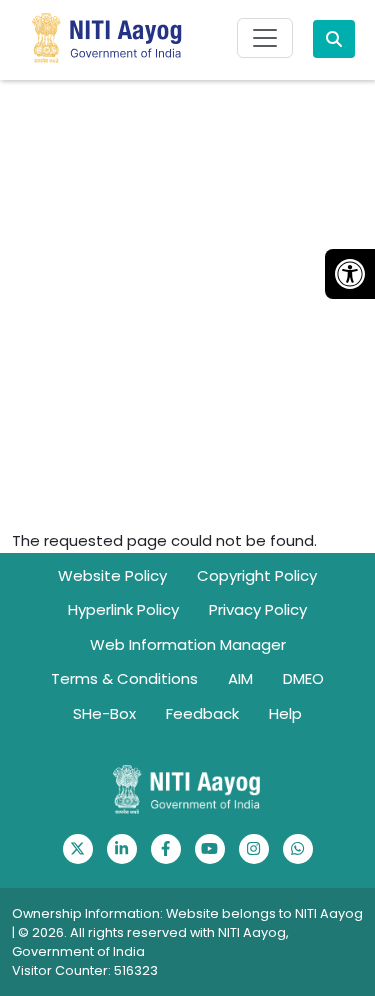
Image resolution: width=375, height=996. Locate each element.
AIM (240, 678)
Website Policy (112, 575)
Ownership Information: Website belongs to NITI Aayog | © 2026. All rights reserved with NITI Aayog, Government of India (187, 932)
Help (285, 713)
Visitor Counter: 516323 (85, 970)
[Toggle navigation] (265, 38)
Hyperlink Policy (123, 609)
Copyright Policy (257, 575)
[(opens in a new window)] (78, 849)
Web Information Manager (188, 644)
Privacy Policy (258, 609)
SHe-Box (104, 713)
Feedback (202, 713)
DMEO (303, 678)
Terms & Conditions (124, 678)
